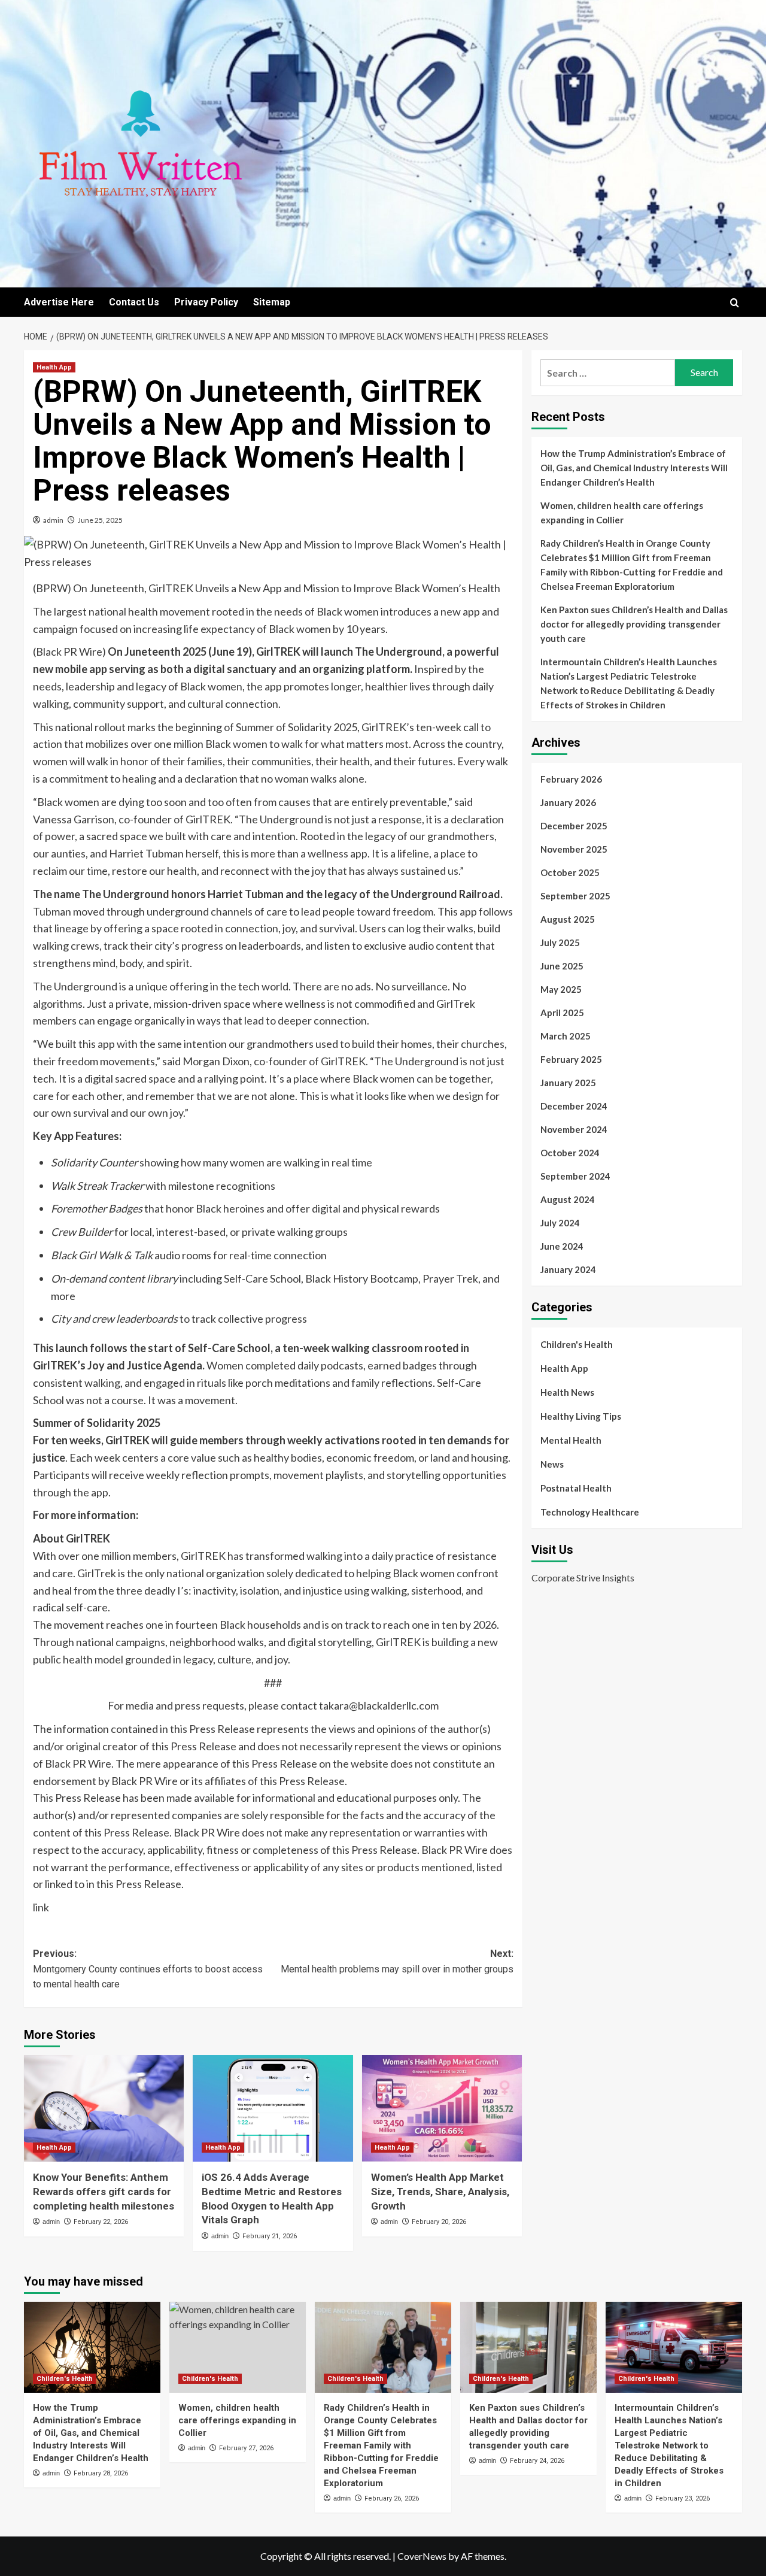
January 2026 (568, 802)
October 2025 (570, 872)
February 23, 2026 (683, 2498)
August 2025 (568, 919)
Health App (54, 367)
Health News (567, 1392)
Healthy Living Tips (581, 1416)
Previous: (148, 1969)
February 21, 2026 (270, 2236)
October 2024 (570, 1153)
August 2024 (568, 1199)
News (552, 1464)
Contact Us (134, 302)
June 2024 (562, 1246)
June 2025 (562, 966)
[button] (735, 303)
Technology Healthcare (590, 1512)
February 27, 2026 (246, 2448)
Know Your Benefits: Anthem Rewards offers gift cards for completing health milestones (104, 2192)
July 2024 (560, 1223)
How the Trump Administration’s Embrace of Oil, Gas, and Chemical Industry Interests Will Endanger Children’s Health (634, 468)
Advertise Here (59, 302)
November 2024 (574, 1129)
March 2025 (566, 1036)
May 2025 (561, 989)
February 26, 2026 (392, 2498)
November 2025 (574, 849)
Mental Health (571, 1440)
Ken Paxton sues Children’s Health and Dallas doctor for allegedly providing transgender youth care (634, 624)
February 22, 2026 (101, 2222)
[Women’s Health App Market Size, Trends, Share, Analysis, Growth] (442, 2108)
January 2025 (568, 1083)
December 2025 (574, 826)
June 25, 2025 (100, 520)
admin (53, 520)
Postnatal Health (576, 1488)
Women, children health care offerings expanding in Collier (622, 513)
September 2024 (575, 1176)
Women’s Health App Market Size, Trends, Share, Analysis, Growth (440, 2192)
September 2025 (575, 896)
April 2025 (562, 1013)
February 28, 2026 (101, 2473)
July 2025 (560, 942)
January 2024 (568, 1269)
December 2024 (574, 1106)
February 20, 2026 (439, 2222)
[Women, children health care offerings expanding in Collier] (238, 2347)
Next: (397, 1961)
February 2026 (571, 779)
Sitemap (272, 302)
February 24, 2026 (537, 2461)
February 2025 (571, 1059)
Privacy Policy (206, 302)
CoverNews (422, 2556)
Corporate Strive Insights (583, 1578)
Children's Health (577, 1344)
